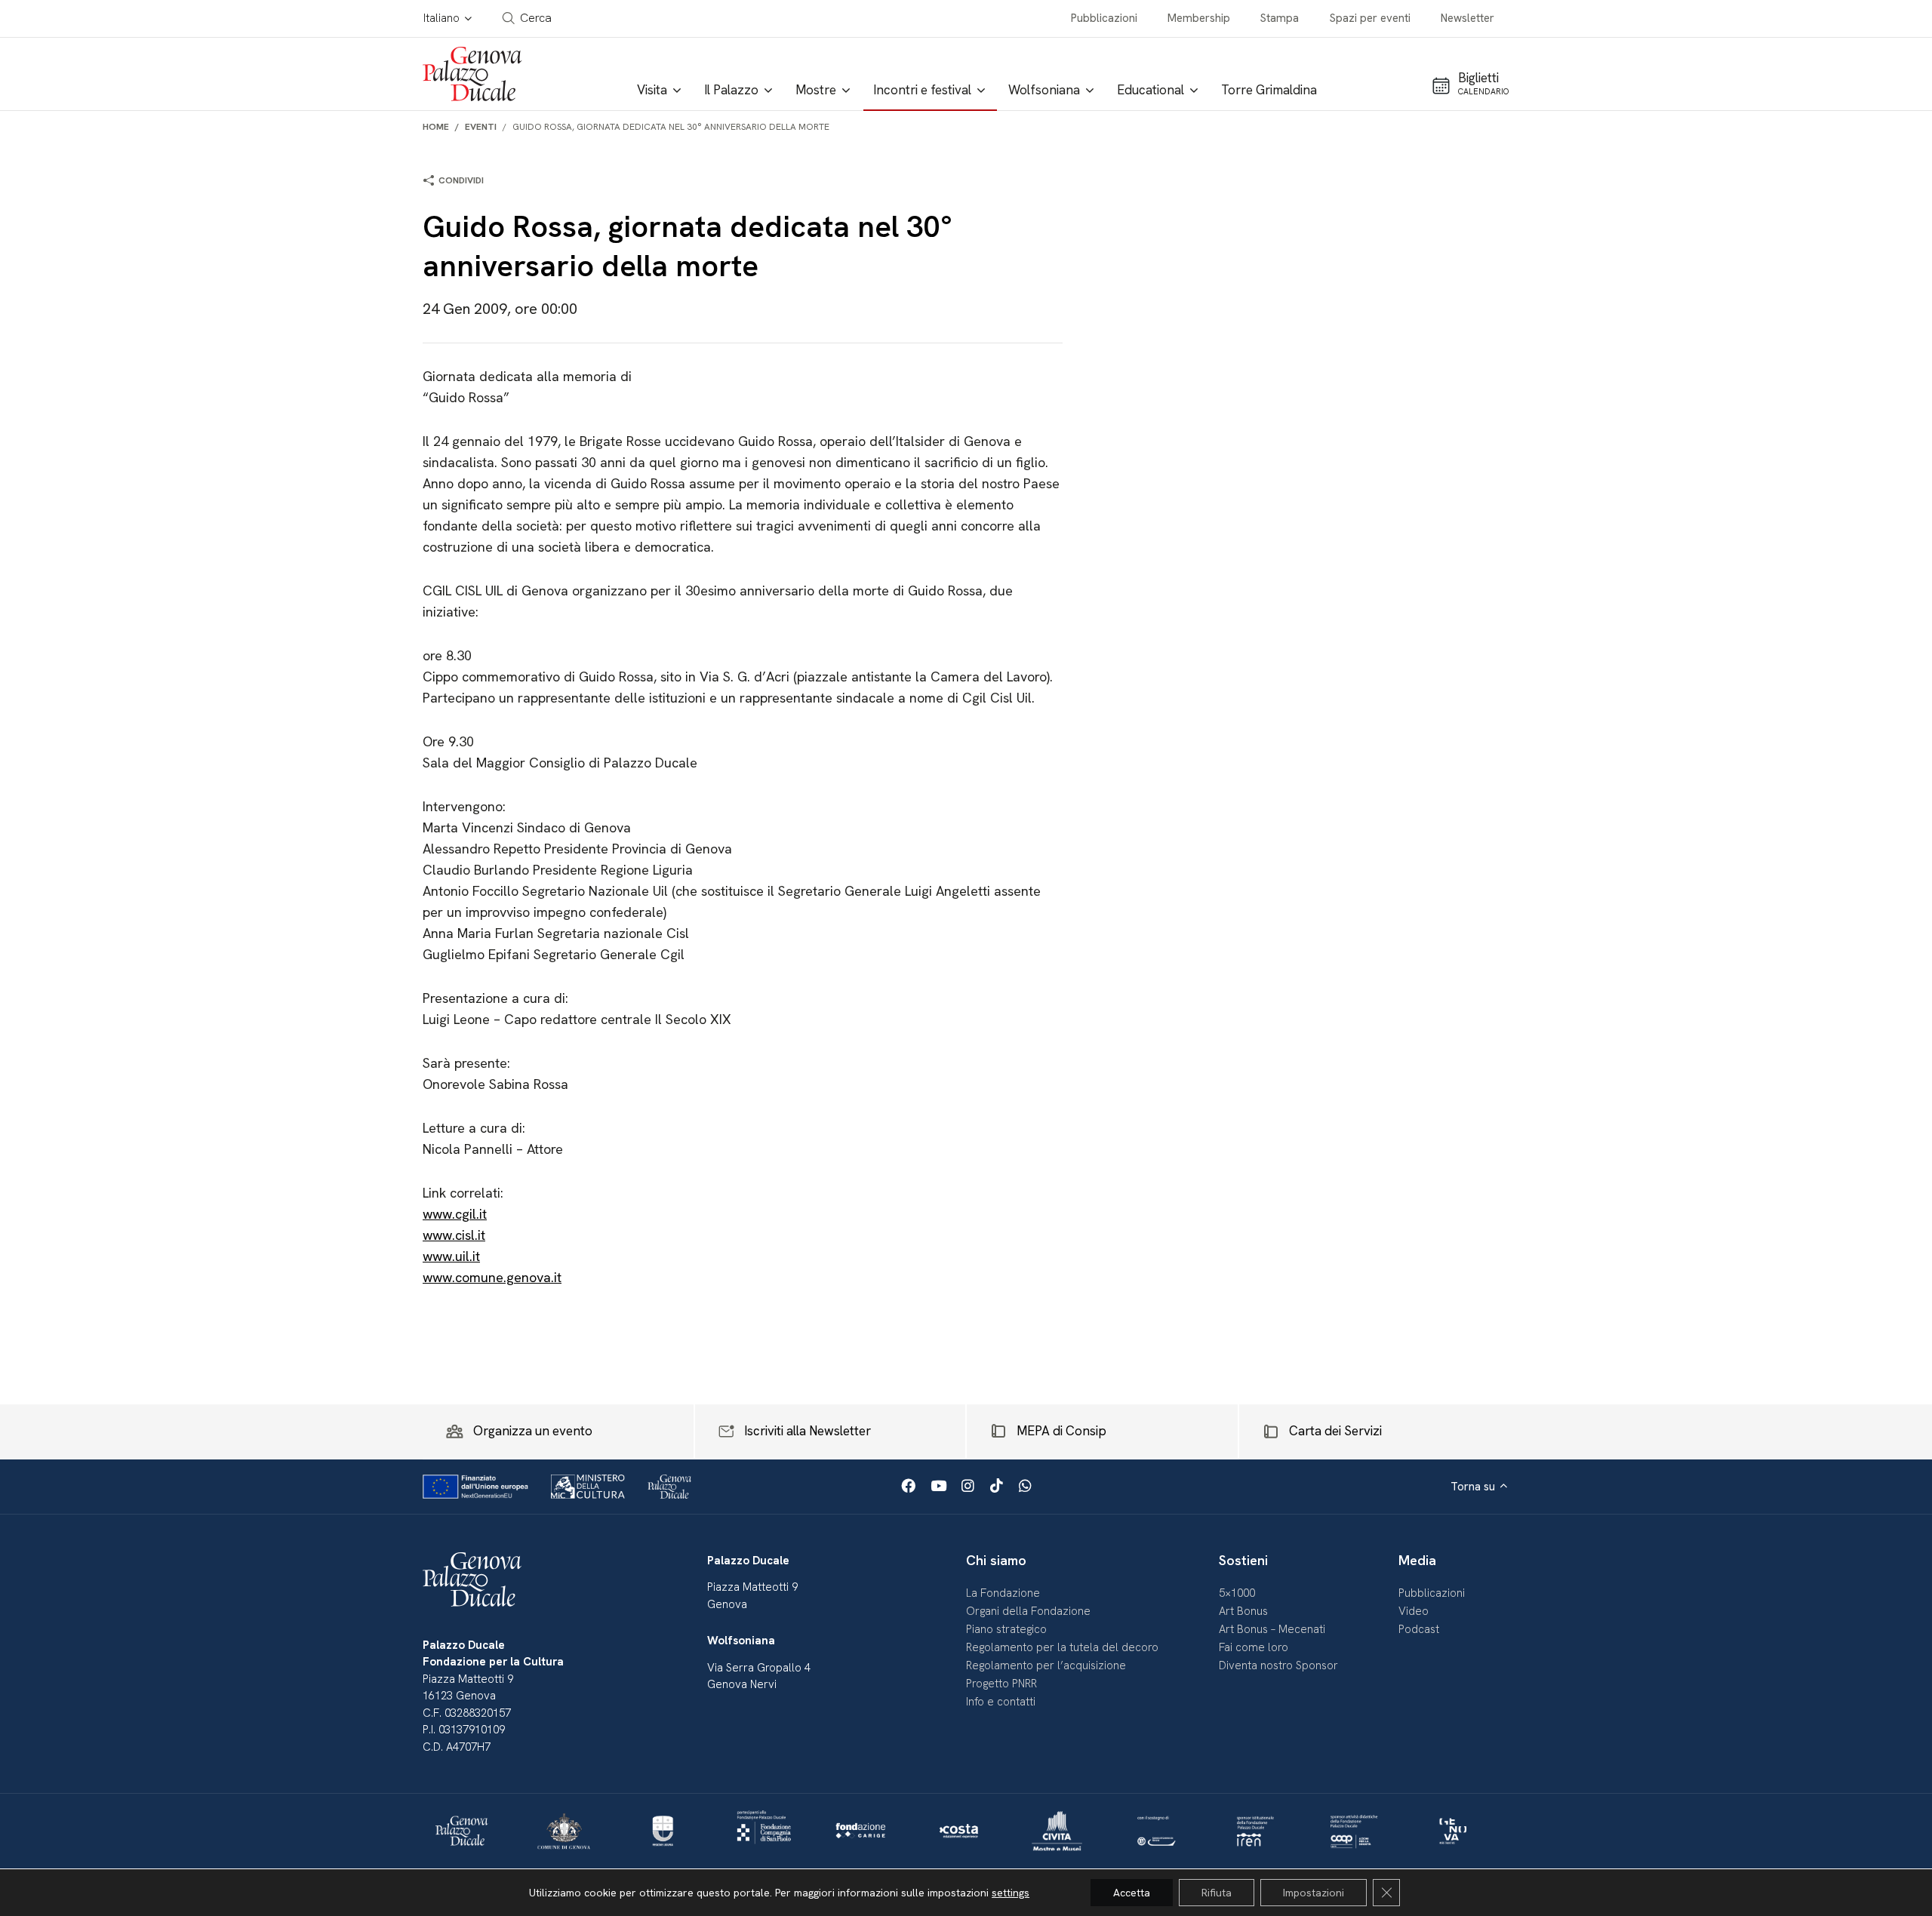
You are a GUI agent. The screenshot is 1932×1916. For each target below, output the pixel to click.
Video (1414, 1611)
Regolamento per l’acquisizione (1046, 1665)
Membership (1199, 18)
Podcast (1419, 1629)
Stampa (1280, 18)
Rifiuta (1217, 1893)
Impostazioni (1314, 1893)
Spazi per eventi (1370, 18)
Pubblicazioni (1104, 18)
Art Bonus (1243, 1611)
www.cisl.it (454, 1235)
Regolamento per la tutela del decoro (1062, 1647)
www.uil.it (451, 1256)
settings (1011, 1893)
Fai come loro (1254, 1647)
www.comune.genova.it (492, 1277)
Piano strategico (1006, 1629)
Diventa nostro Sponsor (1278, 1665)
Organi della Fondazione (1028, 1611)
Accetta (1132, 1893)
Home (436, 127)
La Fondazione (1003, 1593)
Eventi (481, 127)
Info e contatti (1001, 1702)
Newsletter (1467, 18)
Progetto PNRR (1001, 1684)
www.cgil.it (455, 1214)
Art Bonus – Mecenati (1272, 1629)
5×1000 (1237, 1593)
